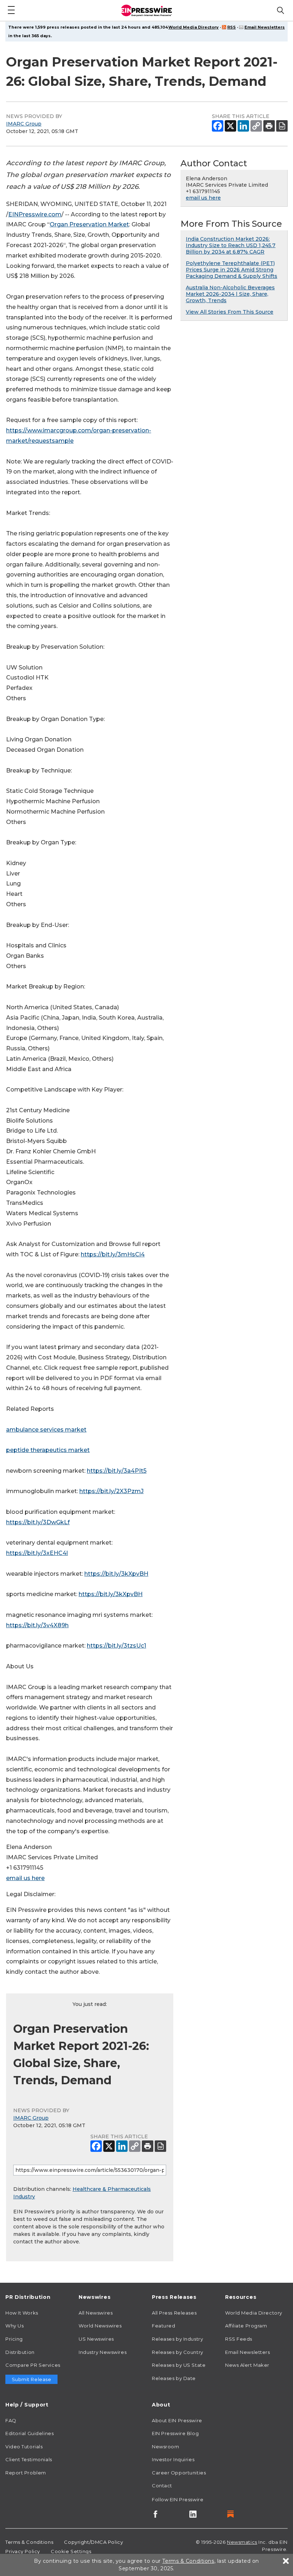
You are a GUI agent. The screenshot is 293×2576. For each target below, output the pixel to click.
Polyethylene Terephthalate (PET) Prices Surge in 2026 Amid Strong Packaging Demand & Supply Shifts (232, 270)
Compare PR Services (33, 2365)
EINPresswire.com (35, 214)
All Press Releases (174, 2313)
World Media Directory (193, 27)
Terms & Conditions (29, 2542)
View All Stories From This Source (230, 312)
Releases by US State (179, 2365)
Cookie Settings (71, 2551)
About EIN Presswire (177, 2420)
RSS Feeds (239, 2339)
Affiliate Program (246, 2326)
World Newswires (100, 2326)
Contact (162, 2486)
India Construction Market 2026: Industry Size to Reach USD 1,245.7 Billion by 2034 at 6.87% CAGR (231, 245)
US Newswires (96, 2339)
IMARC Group (24, 124)
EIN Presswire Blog (175, 2433)
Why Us (14, 2326)
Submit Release (32, 2379)
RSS (232, 27)
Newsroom (165, 2447)
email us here (25, 1878)
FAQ (11, 2420)
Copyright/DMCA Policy (93, 2542)
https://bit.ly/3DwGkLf (38, 1522)
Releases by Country (178, 2352)
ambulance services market (46, 1430)
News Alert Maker (247, 2365)
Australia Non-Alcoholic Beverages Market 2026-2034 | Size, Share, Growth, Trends (230, 294)
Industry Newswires (103, 2352)
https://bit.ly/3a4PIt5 (117, 1471)
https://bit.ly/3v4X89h (37, 1625)
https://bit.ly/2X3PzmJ (111, 1491)
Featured (163, 2326)
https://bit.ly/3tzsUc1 (116, 1646)
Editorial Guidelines (29, 2433)
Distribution (20, 2352)
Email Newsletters (265, 27)
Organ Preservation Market (89, 224)
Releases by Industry (177, 2339)
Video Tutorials (24, 2447)
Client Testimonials (29, 2459)
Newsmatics (242, 2542)
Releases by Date (174, 2378)
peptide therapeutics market (48, 1450)
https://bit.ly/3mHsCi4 (113, 1254)
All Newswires (96, 2313)
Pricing (14, 2339)
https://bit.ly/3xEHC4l (37, 1553)
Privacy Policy (23, 2551)
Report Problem (26, 2473)
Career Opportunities (179, 2473)
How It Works (22, 2313)
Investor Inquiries (173, 2459)
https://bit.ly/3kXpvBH (116, 1574)
